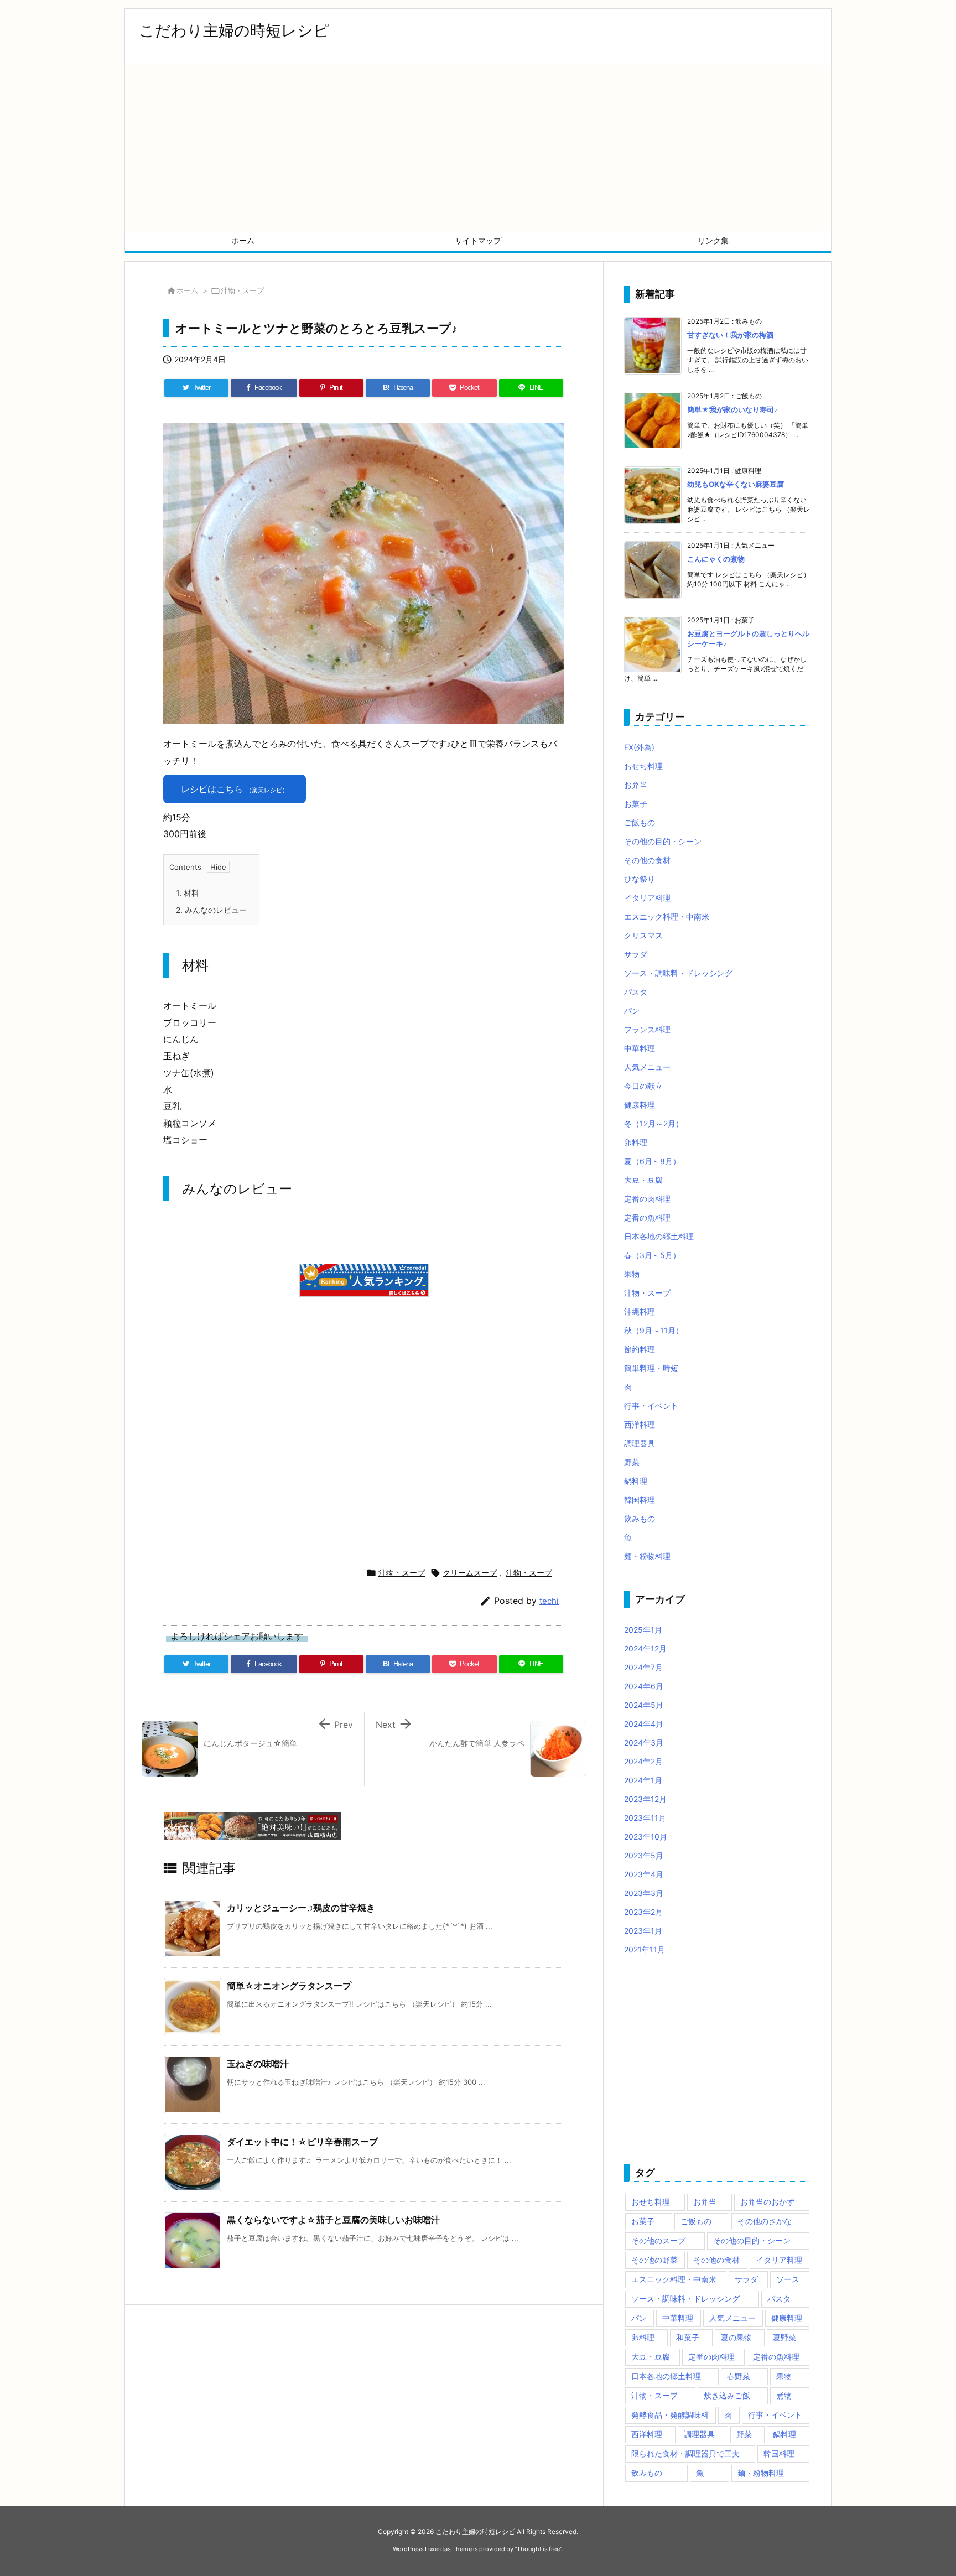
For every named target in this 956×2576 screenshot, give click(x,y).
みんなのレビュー (211, 910)
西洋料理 (640, 1424)
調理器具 (640, 1443)
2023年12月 (645, 1799)
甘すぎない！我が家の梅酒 (730, 335)
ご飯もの (640, 822)
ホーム (187, 290)
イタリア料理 (647, 898)
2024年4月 (644, 1724)
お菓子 (636, 804)
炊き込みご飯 (727, 2395)
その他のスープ (658, 2240)
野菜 (632, 1462)
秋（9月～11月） (654, 1330)
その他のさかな (765, 2221)
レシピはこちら (235, 789)
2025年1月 (643, 1630)
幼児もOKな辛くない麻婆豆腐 (736, 484)
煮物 (784, 2395)
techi (549, 1601)
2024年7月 (643, 1667)
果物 (632, 1274)
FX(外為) (639, 747)
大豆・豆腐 (643, 1180)
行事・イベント (651, 1406)
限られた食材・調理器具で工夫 (685, 2453)
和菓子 (688, 2337)
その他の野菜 (654, 2260)
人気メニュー (647, 1067)
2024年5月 (644, 1705)
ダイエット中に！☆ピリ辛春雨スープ (302, 2142)
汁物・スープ (242, 290)
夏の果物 (736, 2337)
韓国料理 (640, 1500)
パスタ (636, 992)
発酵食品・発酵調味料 (670, 2415)
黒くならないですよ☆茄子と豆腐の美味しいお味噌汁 (333, 2220)
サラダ (636, 954)
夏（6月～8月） (652, 1161)
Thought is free (538, 2549)
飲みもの (640, 1518)
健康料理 (640, 1105)
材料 (188, 893)
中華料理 (640, 1048)
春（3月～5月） (652, 1255)
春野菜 (739, 2376)
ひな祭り (640, 879)
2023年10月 (646, 1837)
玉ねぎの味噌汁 (258, 2064)
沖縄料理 (640, 1312)
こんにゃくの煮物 (716, 559)
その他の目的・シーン (663, 841)
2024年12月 (645, 1648)
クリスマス (643, 935)
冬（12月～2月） (654, 1123)
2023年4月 (644, 1874)
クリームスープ (470, 1573)
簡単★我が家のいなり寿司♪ (732, 409)
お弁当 (636, 785)
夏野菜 (784, 2337)
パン (632, 1011)
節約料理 (640, 1349)
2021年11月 (645, 1949)
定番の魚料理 (647, 1217)
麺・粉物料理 (647, 1556)
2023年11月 (645, 1818)
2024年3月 (644, 1743)
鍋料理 (636, 1481)
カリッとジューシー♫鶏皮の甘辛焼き (301, 1908)
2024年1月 (643, 1780)
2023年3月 (644, 1893)
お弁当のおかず (767, 2202)
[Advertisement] (478, 148)
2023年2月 (643, 1912)
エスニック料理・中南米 (667, 916)
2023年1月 (643, 1931)
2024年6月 (644, 1686)
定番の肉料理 (647, 1199)
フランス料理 (647, 1029)
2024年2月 (643, 1761)
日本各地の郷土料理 (659, 1236)
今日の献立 (643, 1086)
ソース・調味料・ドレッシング (678, 973)
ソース (788, 2279)
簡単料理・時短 (651, 1368)
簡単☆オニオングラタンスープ (289, 1986)
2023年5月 (644, 1855)
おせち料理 (643, 766)
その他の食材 (647, 860)
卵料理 (636, 1142)
